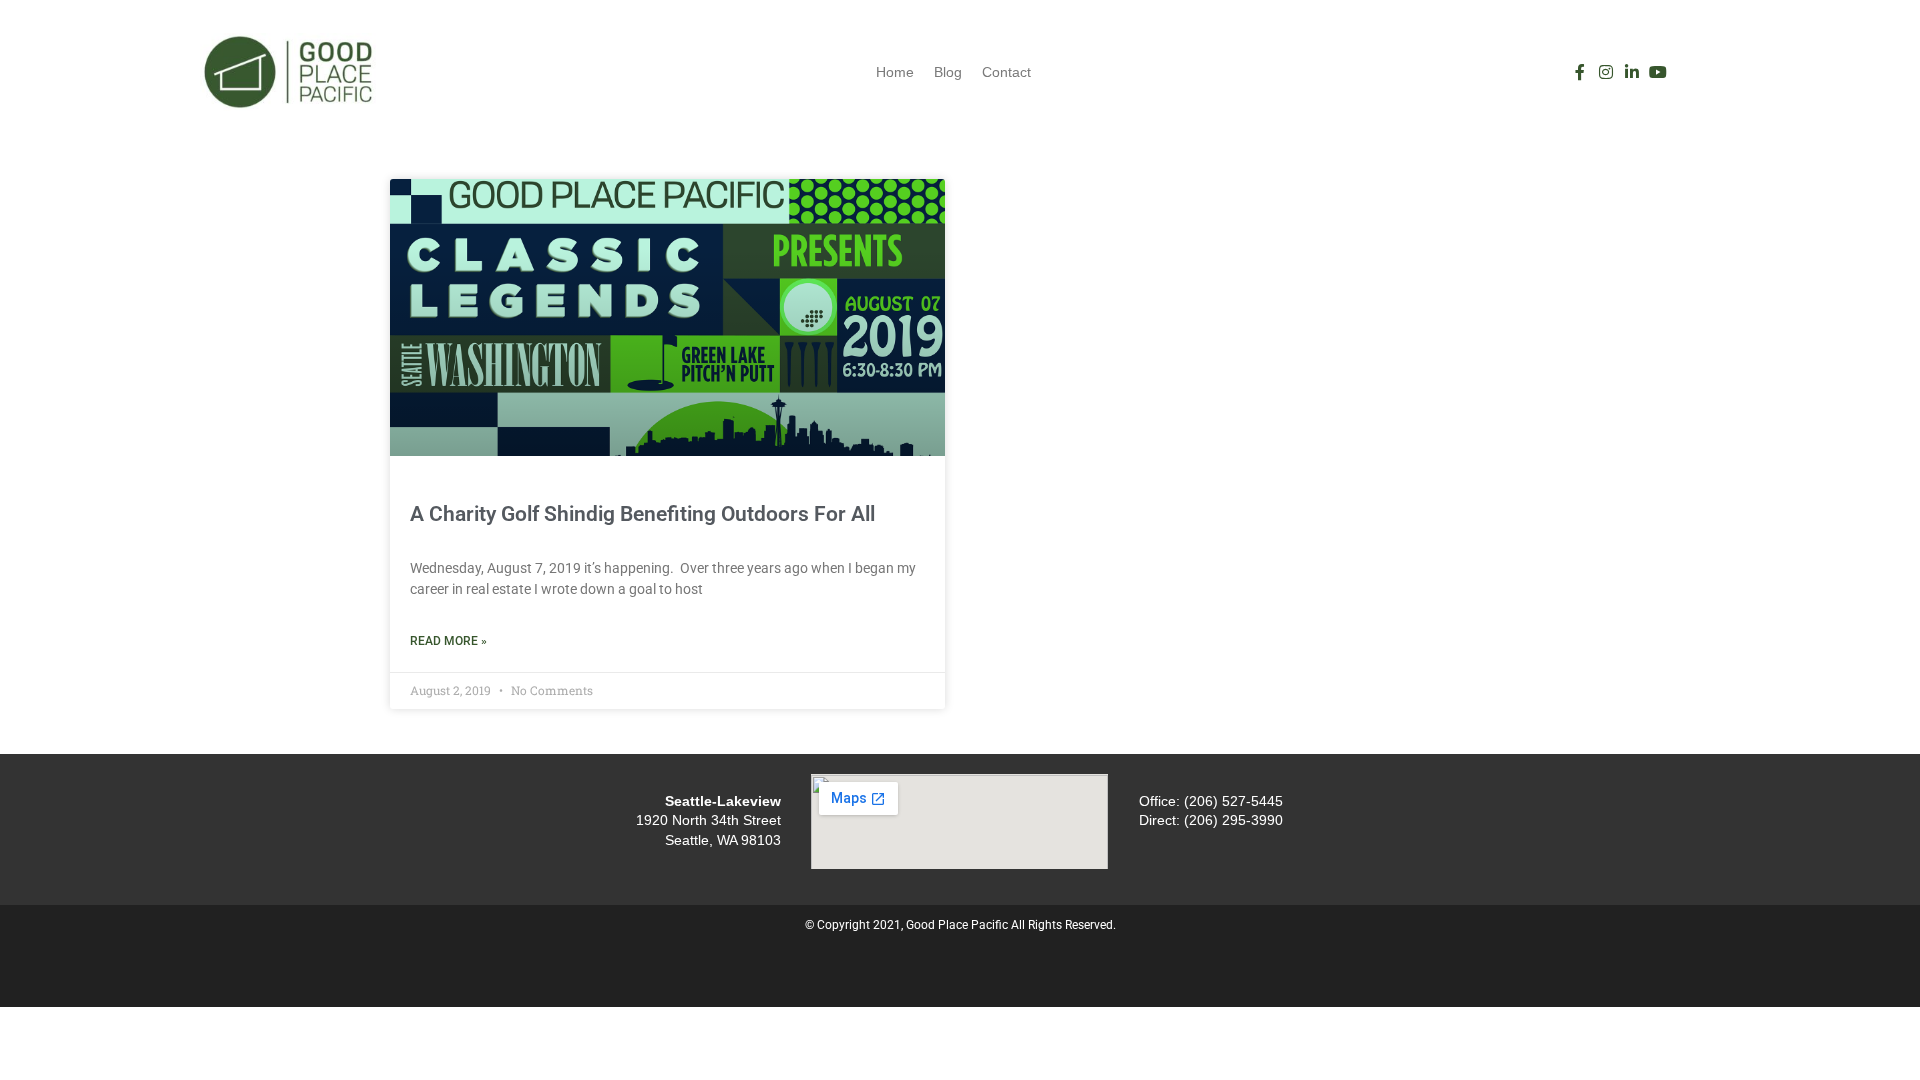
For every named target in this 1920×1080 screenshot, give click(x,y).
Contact (1006, 72)
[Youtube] (1658, 72)
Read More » (448, 641)
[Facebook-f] (1580, 72)
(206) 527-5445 (1233, 801)
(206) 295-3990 (1233, 820)
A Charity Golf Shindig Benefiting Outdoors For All (642, 514)
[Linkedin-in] (1632, 72)
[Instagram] (1606, 72)
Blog (948, 72)
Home (895, 72)
